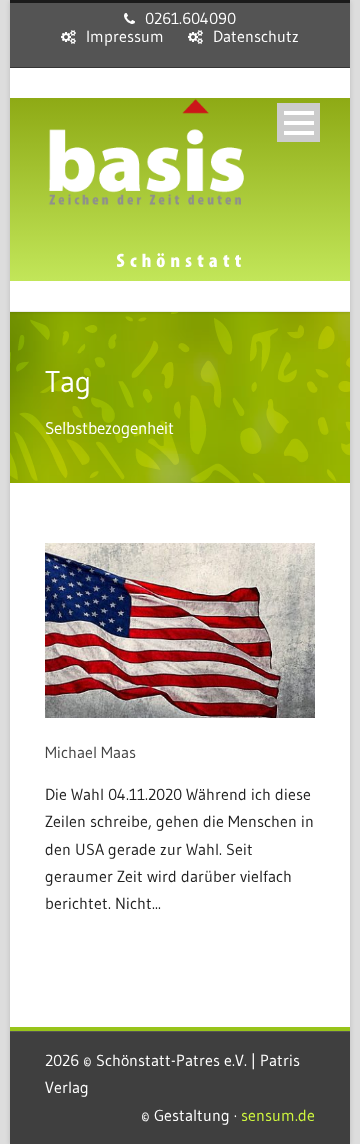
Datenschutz (256, 36)
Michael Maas (90, 752)
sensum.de (278, 1115)
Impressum (125, 36)
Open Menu (298, 122)
